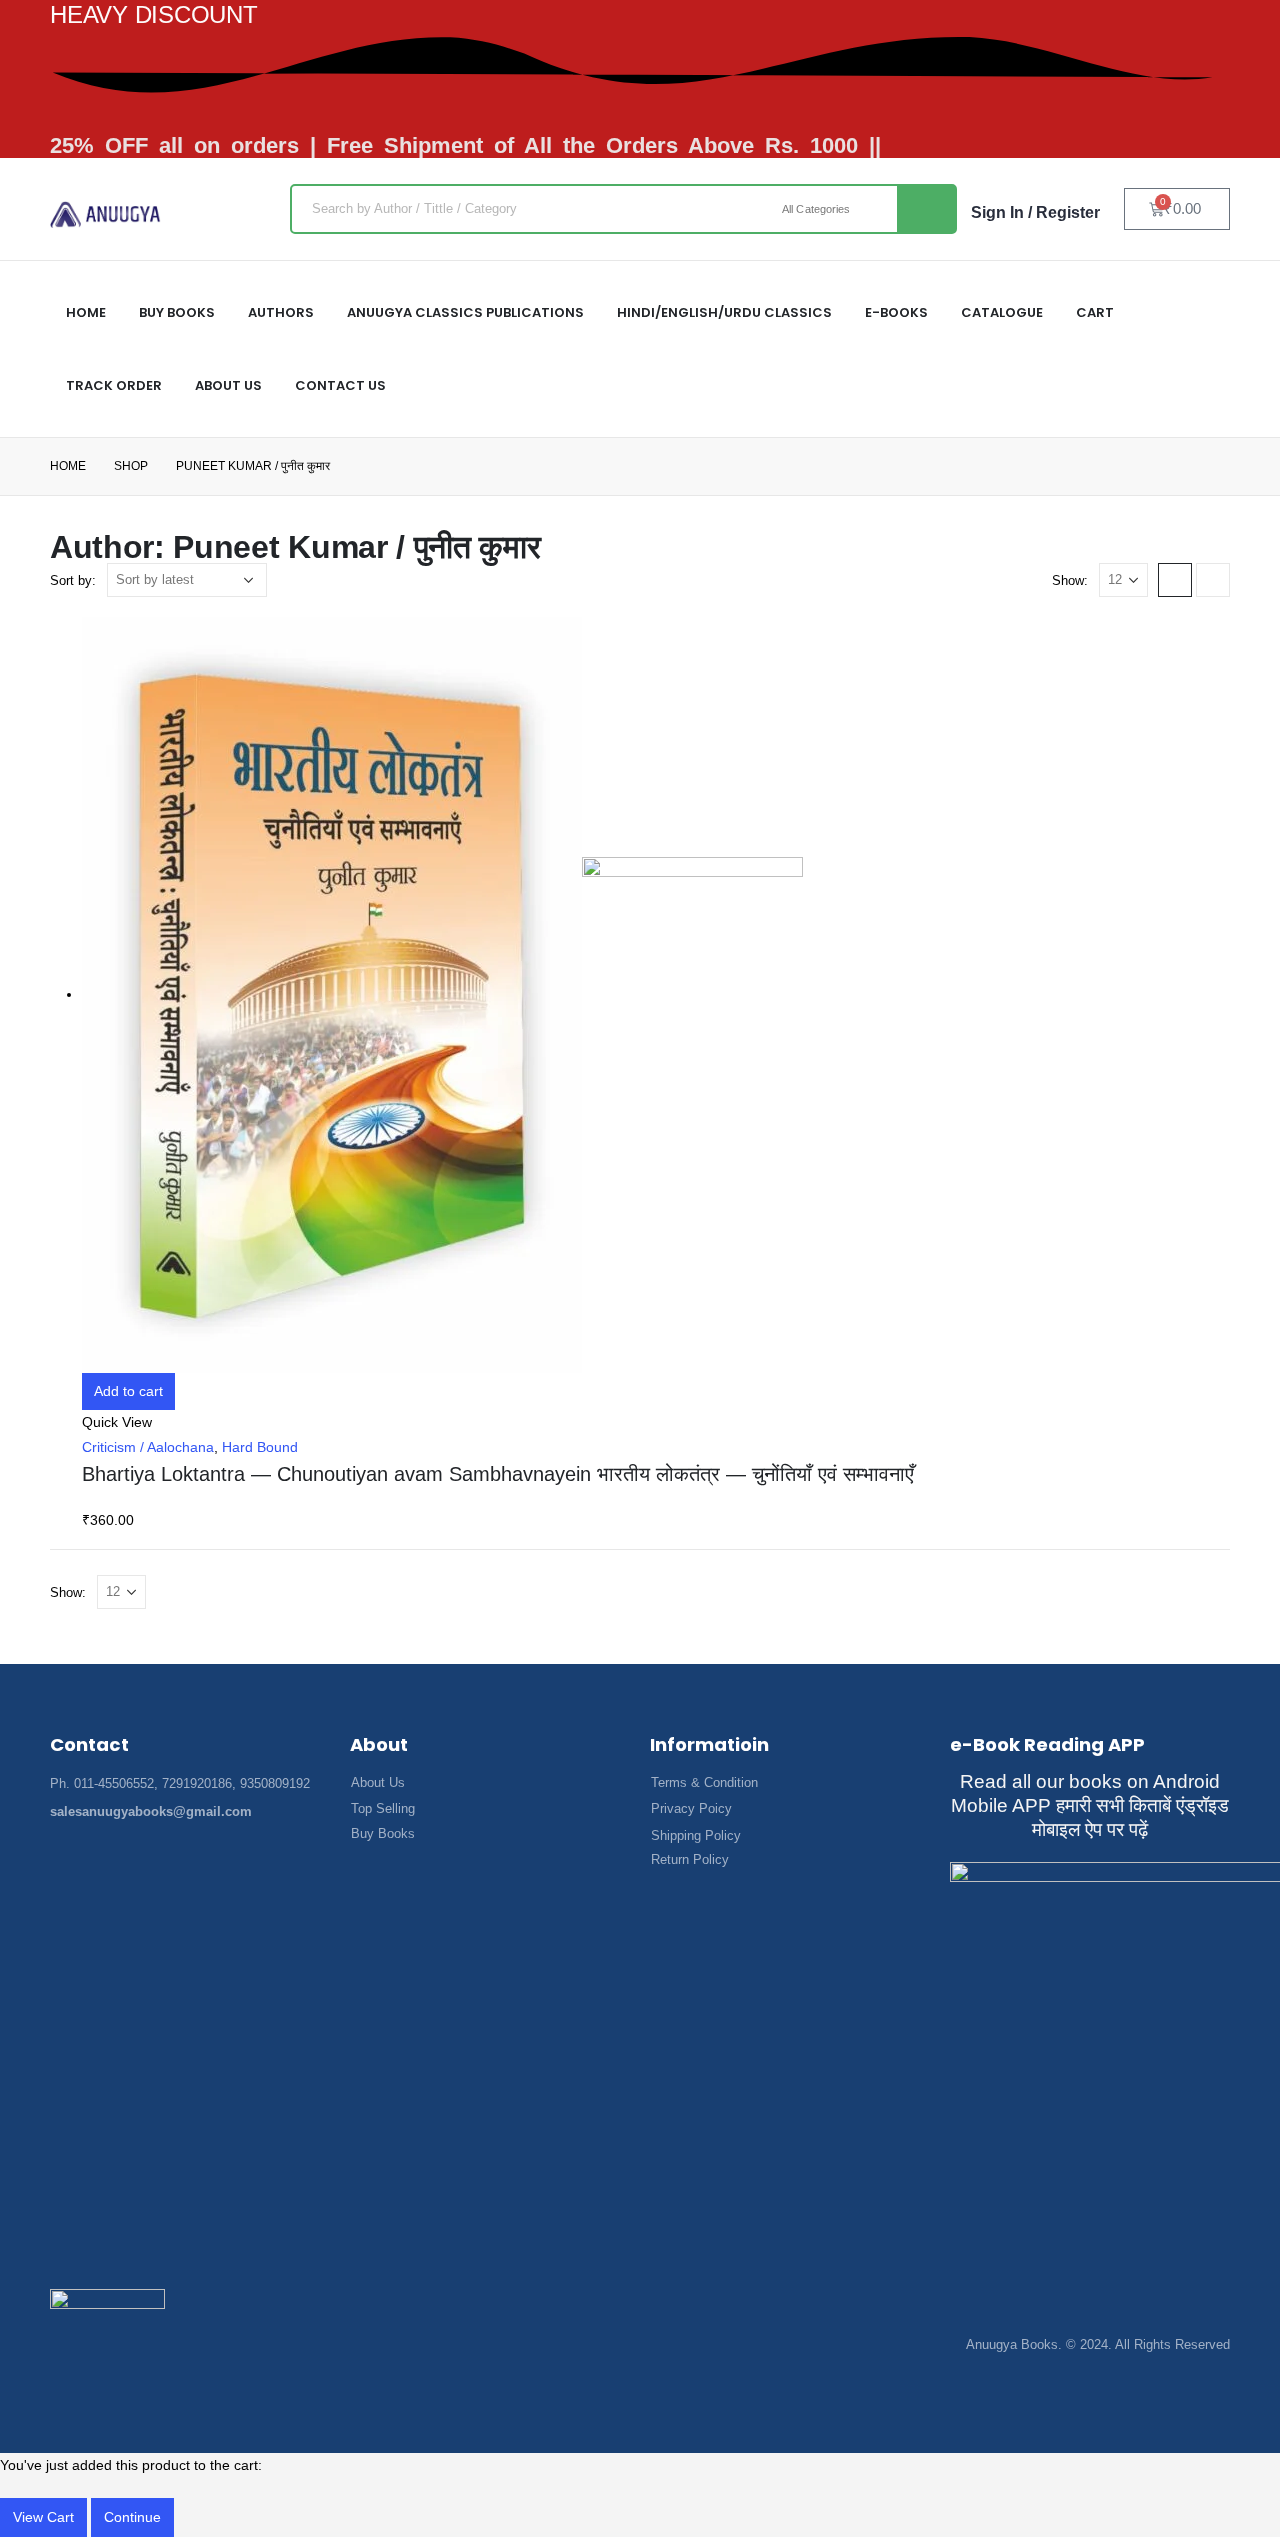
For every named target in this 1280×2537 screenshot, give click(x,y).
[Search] (926, 209)
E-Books (896, 312)
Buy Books (177, 312)
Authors (281, 312)
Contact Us (340, 385)
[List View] (1213, 580)
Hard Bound (260, 1447)
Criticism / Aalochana (148, 1447)
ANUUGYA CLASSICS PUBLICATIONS (465, 312)
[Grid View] (1175, 580)
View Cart (43, 2517)
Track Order (114, 385)
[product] (656, 995)
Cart (1095, 312)
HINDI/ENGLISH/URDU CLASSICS (724, 312)
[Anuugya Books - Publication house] (105, 214)
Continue (132, 2517)
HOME (86, 312)
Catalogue (1002, 312)
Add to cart (128, 1391)
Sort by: (73, 580)
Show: (1070, 580)
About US (228, 385)
